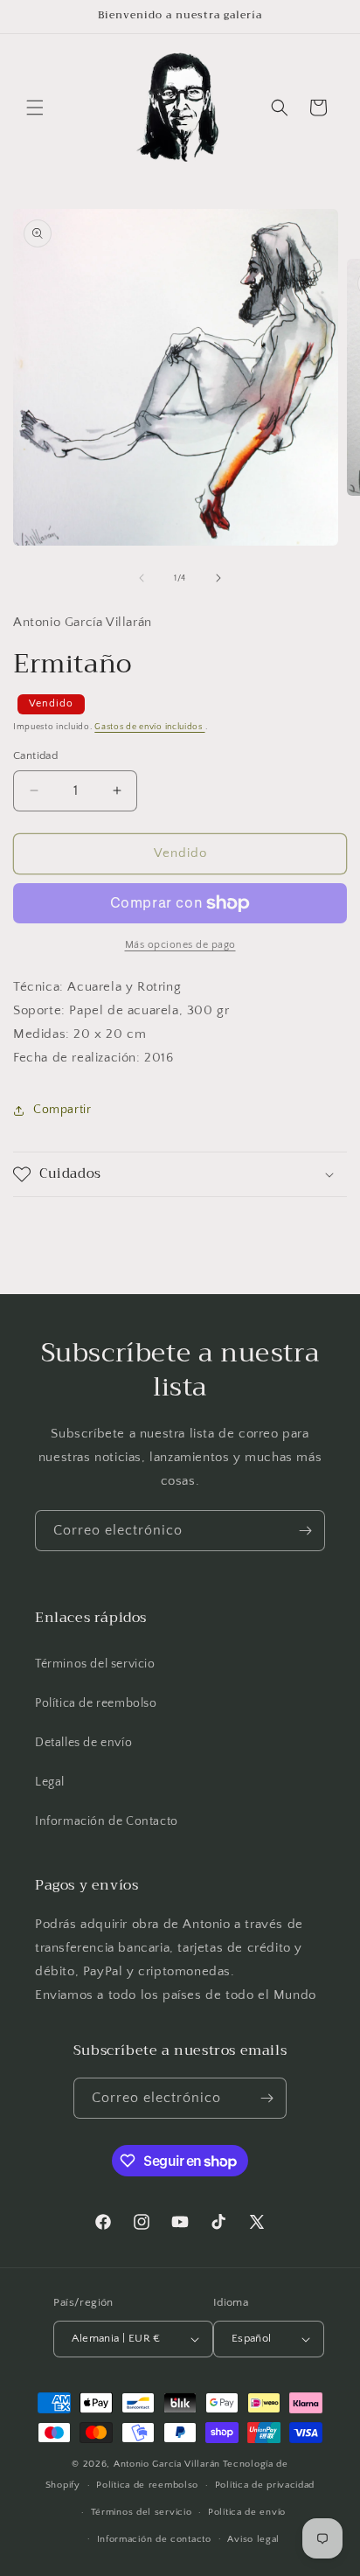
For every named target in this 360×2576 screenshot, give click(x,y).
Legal (50, 1782)
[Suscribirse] (305, 1531)
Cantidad (35, 755)
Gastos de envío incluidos (149, 727)
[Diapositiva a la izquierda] (142, 578)
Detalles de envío (83, 1743)
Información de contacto (154, 2539)
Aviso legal (253, 2539)
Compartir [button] (62, 1110)
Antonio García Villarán (167, 2464)
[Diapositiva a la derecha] (218, 578)
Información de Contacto (107, 1821)
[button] (35, 108)
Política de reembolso (96, 1703)
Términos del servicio (95, 1664)
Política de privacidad (265, 2485)
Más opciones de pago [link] (180, 945)
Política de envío (247, 2512)
